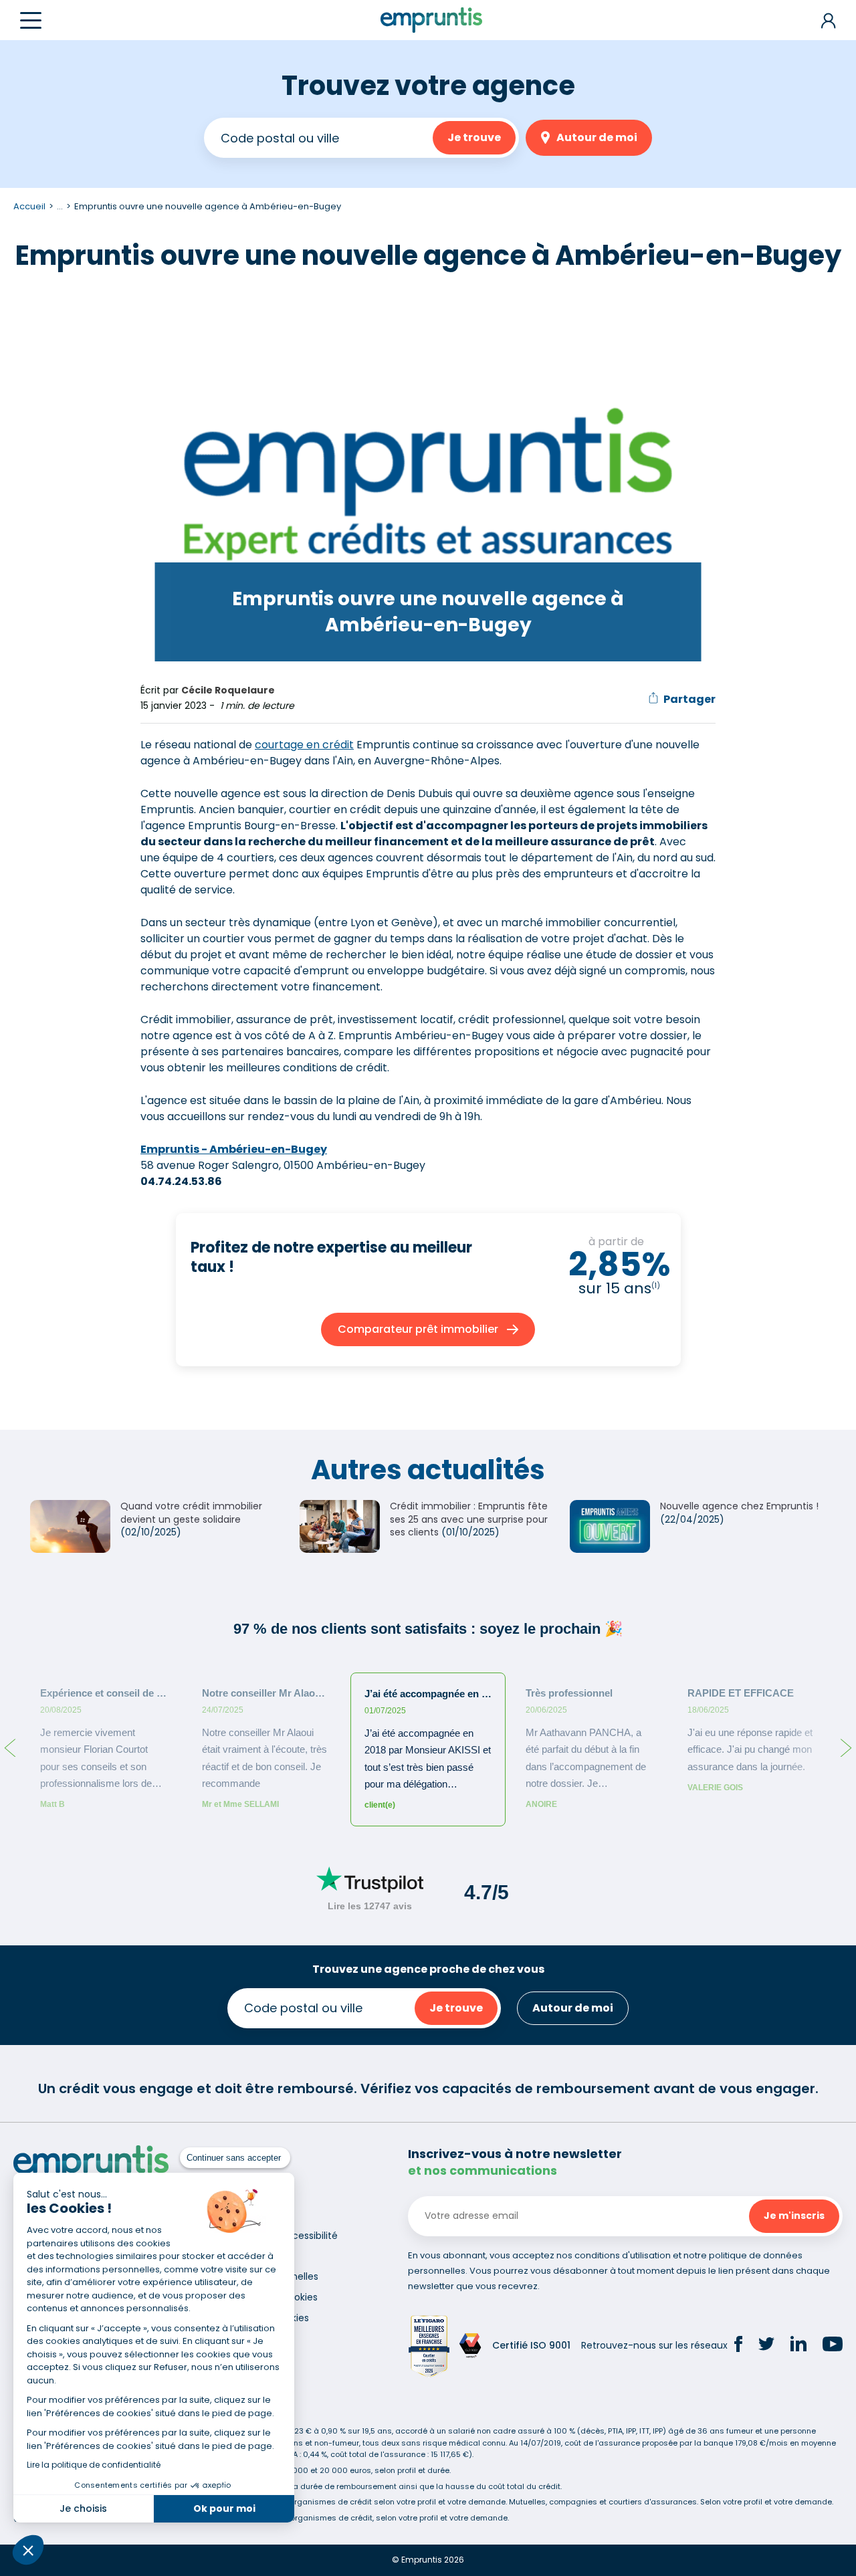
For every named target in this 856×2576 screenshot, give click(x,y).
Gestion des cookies (262, 2318)
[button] (28, 2550)
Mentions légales (254, 2256)
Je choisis (83, 2508)
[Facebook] (738, 2346)
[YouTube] (833, 2346)
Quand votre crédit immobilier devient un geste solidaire (191, 1513)
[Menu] (31, 20)
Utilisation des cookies (266, 2297)
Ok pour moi (224, 2508)
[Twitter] (766, 2346)
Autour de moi (597, 137)
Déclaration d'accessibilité (277, 2236)
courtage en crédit (304, 745)
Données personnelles (267, 2276)
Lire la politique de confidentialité (94, 2465)
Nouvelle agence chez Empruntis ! (739, 1506)
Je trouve (474, 137)
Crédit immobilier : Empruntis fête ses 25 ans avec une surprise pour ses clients (469, 1519)
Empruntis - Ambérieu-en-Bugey (234, 1149)
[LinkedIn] (798, 2346)
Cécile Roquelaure (228, 690)
